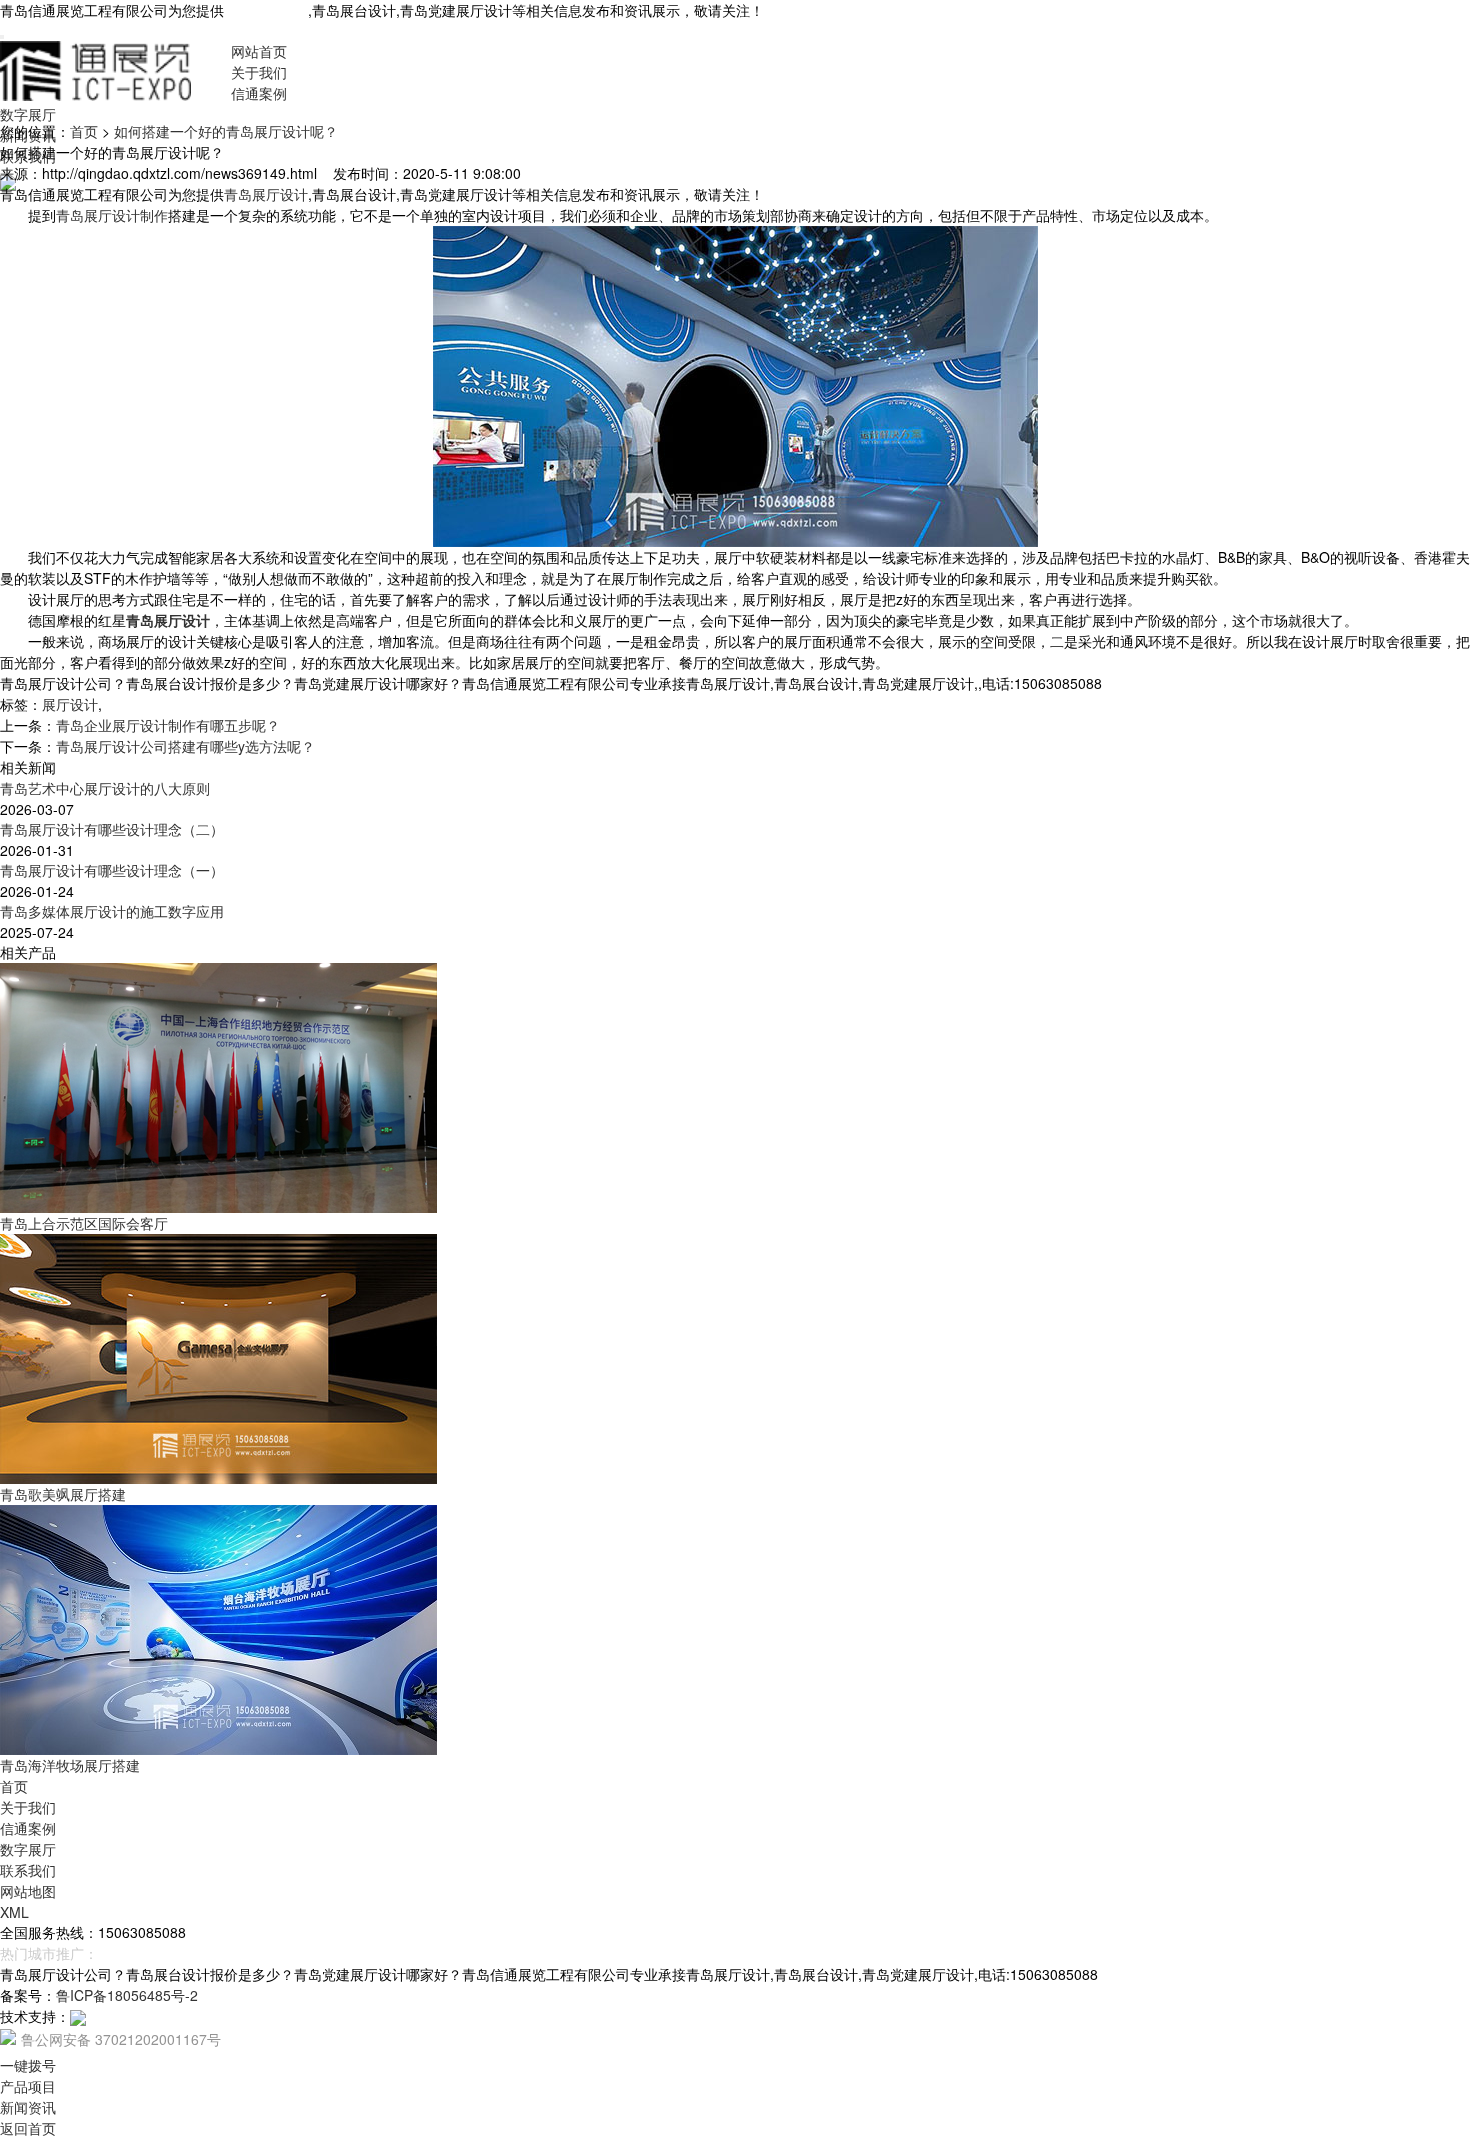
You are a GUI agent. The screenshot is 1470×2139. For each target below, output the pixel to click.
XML (14, 1912)
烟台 (144, 1953)
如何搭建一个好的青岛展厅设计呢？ (226, 131)
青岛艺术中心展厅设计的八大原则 (105, 788)
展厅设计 (70, 704)
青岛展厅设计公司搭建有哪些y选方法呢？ (185, 746)
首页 (84, 131)
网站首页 (259, 51)
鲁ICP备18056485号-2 (127, 1995)
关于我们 (259, 72)
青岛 (112, 1953)
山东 (208, 1953)
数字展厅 (28, 114)
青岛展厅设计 (266, 10)
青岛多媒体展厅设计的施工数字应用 (112, 911)
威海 (176, 1953)
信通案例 (259, 93)
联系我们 (28, 1870)
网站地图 (28, 1891)
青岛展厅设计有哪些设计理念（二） (112, 829)
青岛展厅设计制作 (112, 215)
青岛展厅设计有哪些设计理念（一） (112, 870)
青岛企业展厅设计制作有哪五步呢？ (168, 725)
